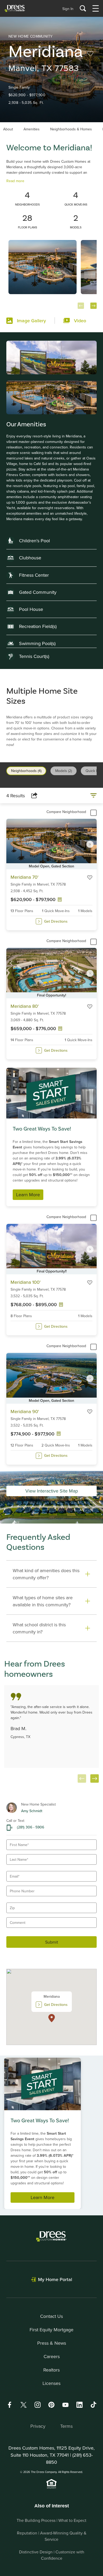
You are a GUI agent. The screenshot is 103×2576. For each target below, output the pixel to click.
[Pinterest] (51, 2405)
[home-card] (51, 274)
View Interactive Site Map (52, 1491)
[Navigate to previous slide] (81, 306)
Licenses (51, 2383)
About (8, 129)
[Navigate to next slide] (93, 306)
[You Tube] (65, 2405)
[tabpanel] (51, 1129)
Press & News (52, 2343)
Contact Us (51, 2316)
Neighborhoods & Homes (71, 129)
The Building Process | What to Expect (51, 2520)
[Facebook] (10, 2405)
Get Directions (56, 921)
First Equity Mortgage (51, 2330)
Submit (52, 1942)
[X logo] (24, 2405)
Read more (15, 181)
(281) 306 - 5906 (31, 1827)
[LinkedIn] (79, 2405)
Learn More (28, 1195)
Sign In (68, 9)
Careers (52, 2356)
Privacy (38, 2426)
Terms (66, 2426)
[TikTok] (93, 2405)
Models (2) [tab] (64, 771)
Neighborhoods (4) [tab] (26, 771)
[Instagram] (38, 2405)
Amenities (32, 129)
